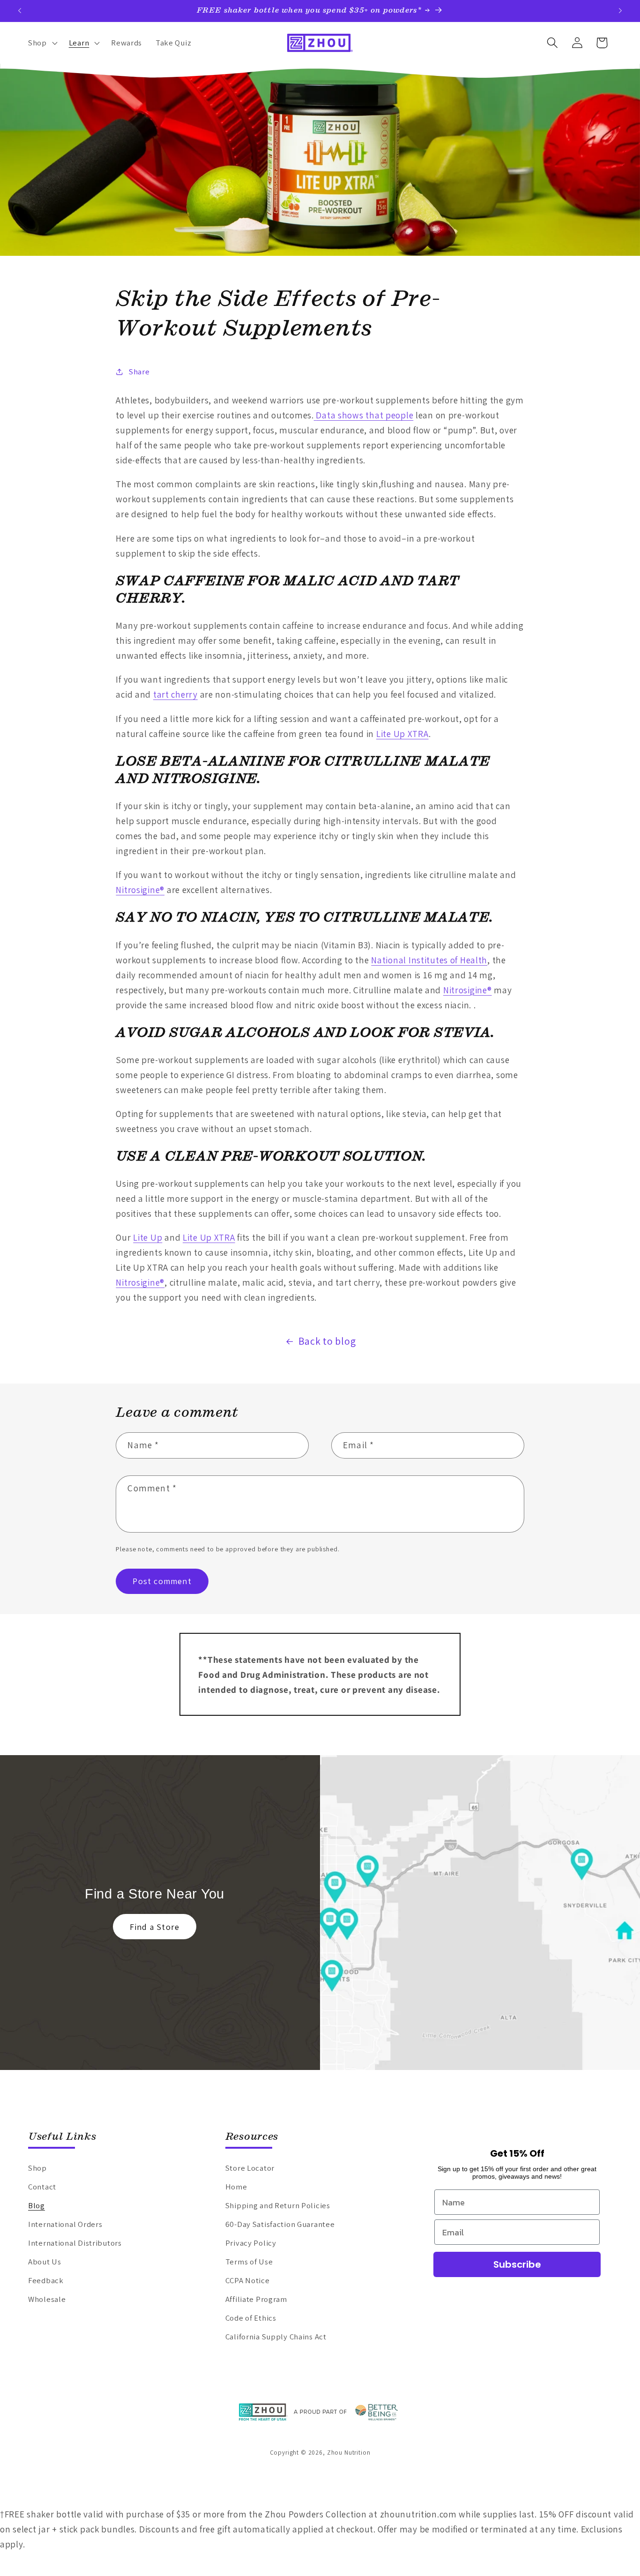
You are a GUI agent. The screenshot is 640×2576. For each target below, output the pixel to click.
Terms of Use (249, 2262)
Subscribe (517, 2265)
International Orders (65, 2224)
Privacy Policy (251, 2243)
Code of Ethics (251, 2318)
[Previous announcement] (20, 11)
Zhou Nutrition (349, 2453)
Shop (37, 2168)
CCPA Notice (248, 2280)
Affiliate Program (256, 2299)
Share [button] (139, 371)
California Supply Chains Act (276, 2337)
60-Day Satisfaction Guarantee (280, 2224)
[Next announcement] (620, 11)
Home (236, 2187)
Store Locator (250, 2168)
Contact (42, 2187)
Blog (37, 2205)
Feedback (46, 2280)
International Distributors (75, 2243)
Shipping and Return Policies (278, 2205)
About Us (45, 2262)
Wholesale (47, 2299)
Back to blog (327, 1341)
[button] (42, 43)
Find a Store (155, 1927)
